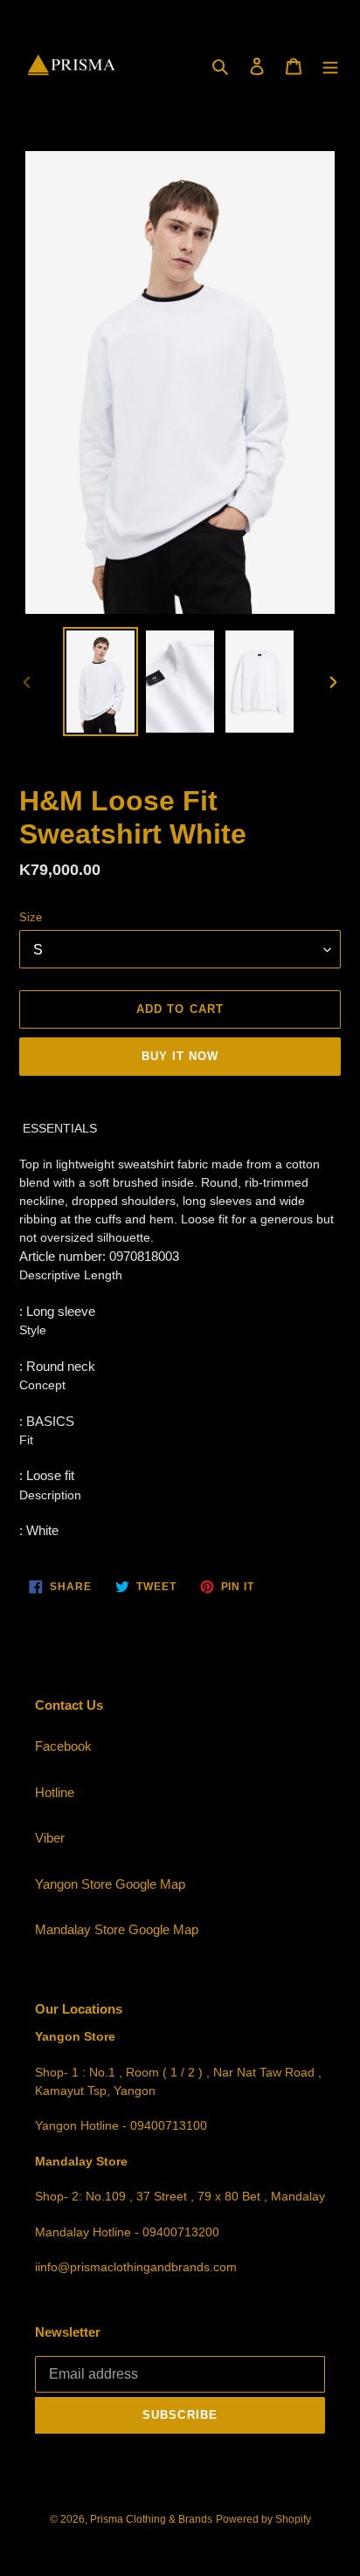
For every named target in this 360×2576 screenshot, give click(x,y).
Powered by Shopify (263, 2519)
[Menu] (330, 66)
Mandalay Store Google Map (117, 1929)
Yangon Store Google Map (110, 1884)
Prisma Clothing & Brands (151, 2519)
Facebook (63, 1746)
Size (31, 917)
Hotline (55, 1792)
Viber (50, 1838)
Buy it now (180, 1056)
